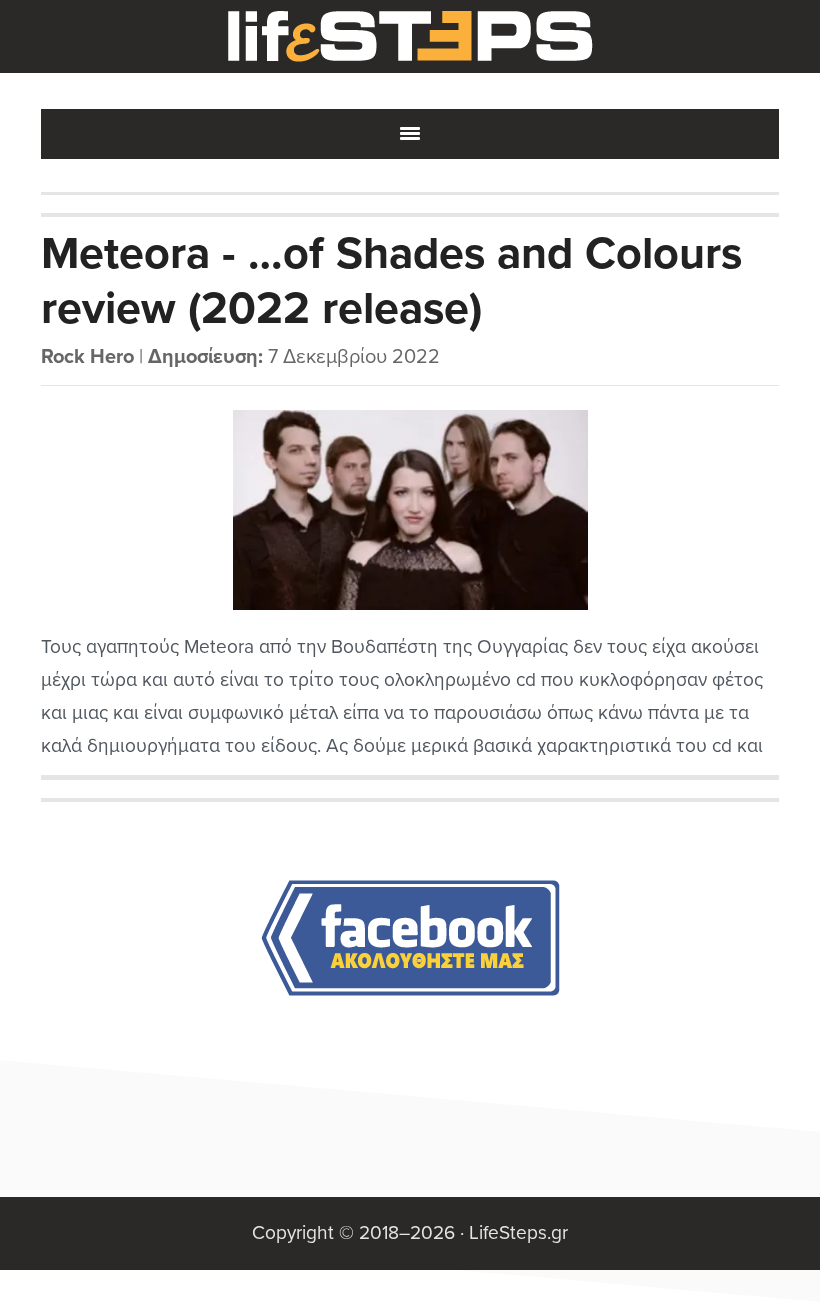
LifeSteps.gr (410, 37)
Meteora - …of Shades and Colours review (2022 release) (391, 281)
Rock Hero (87, 357)
